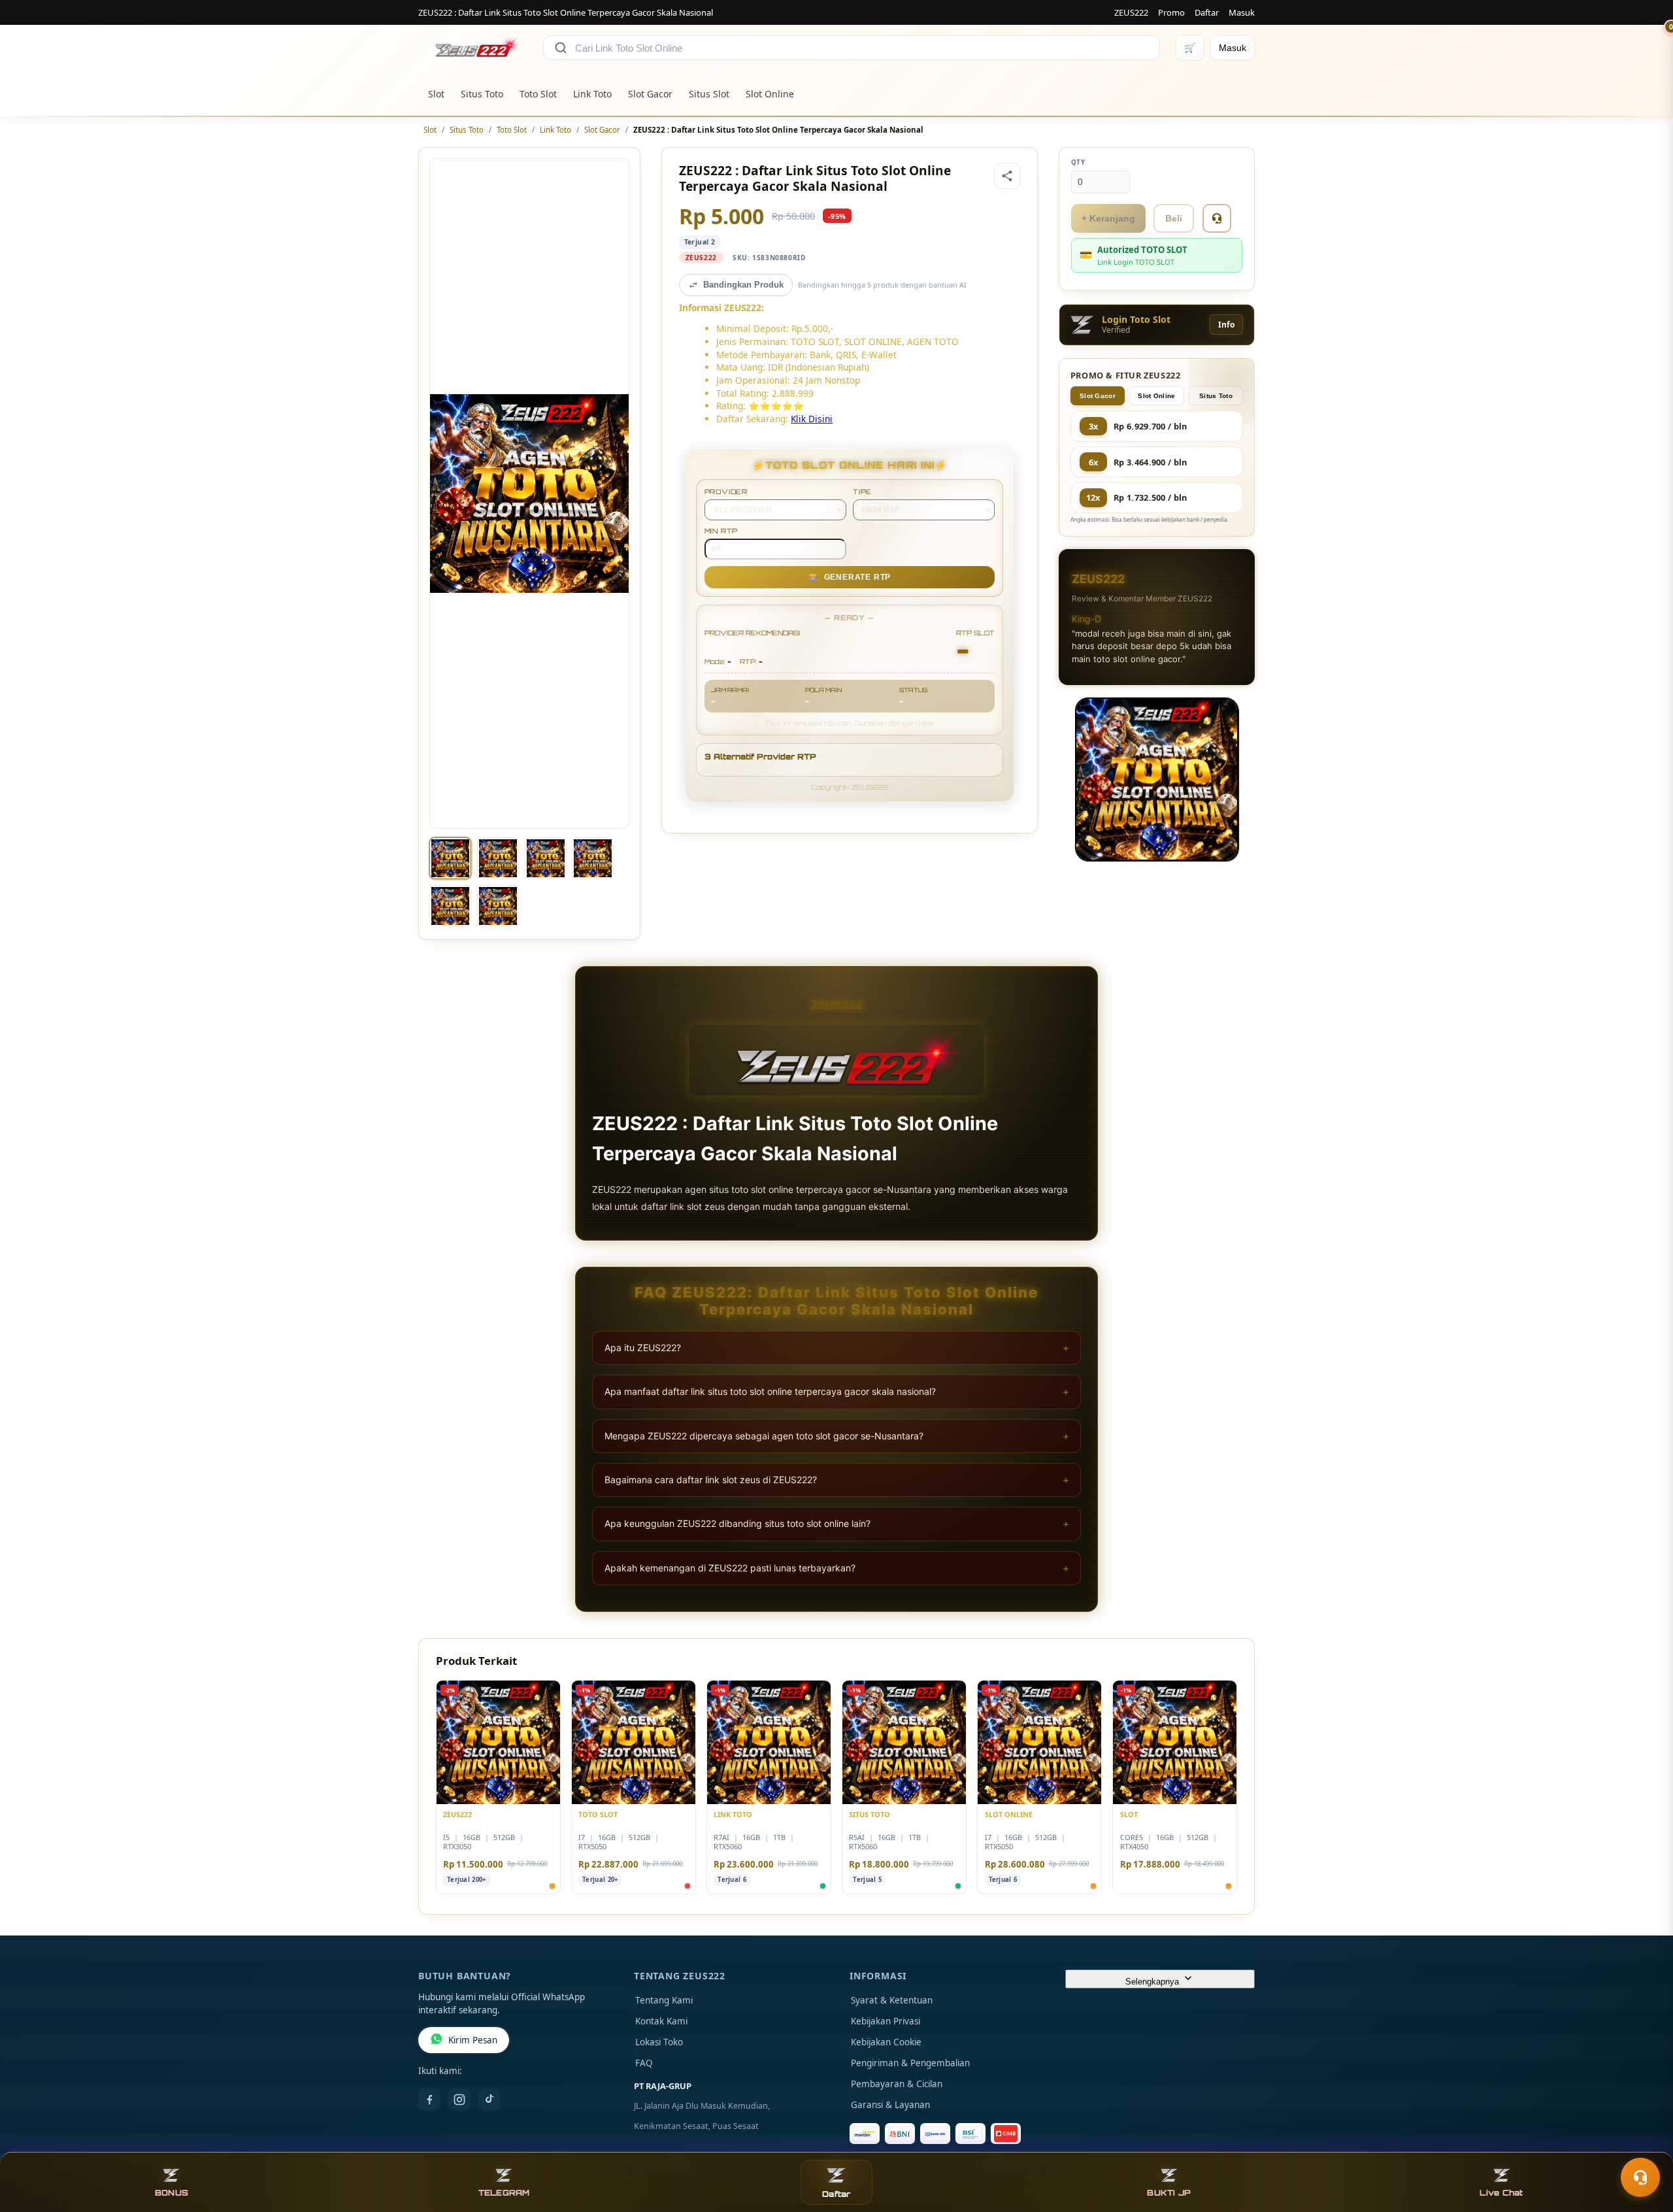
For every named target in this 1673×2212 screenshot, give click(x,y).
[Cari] (561, 48)
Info (1226, 325)
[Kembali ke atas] (1644, 2145)
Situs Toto (482, 94)
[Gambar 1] (450, 858)
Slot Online (770, 94)
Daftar (1207, 12)
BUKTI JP (1169, 2193)
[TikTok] (489, 2100)
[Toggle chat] (1640, 2177)
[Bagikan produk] (1007, 176)
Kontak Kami (661, 2021)
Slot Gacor (650, 94)
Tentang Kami (664, 2000)
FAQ (644, 2063)
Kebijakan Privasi (886, 2021)
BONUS (172, 2193)
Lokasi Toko (659, 2042)
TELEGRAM (504, 2193)
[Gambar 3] (546, 858)
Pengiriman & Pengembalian (910, 2063)
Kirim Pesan (473, 2040)
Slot (436, 94)
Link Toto (592, 94)
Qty (1078, 162)
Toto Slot (538, 94)
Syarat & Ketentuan (892, 2000)
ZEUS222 (1131, 12)
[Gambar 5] (450, 906)
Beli (1174, 218)
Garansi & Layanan (890, 2105)
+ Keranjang (1108, 218)
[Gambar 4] (593, 858)
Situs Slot (709, 94)
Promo (1171, 12)
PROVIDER (726, 492)
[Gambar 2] (498, 858)
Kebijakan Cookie (886, 2042)
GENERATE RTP (850, 577)
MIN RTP (721, 531)
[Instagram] (459, 2100)
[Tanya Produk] (1217, 218)
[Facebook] (429, 2100)
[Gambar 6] (498, 906)
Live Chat (1501, 2193)
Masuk (1242, 12)
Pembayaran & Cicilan (897, 2084)
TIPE (862, 492)
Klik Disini (812, 419)
